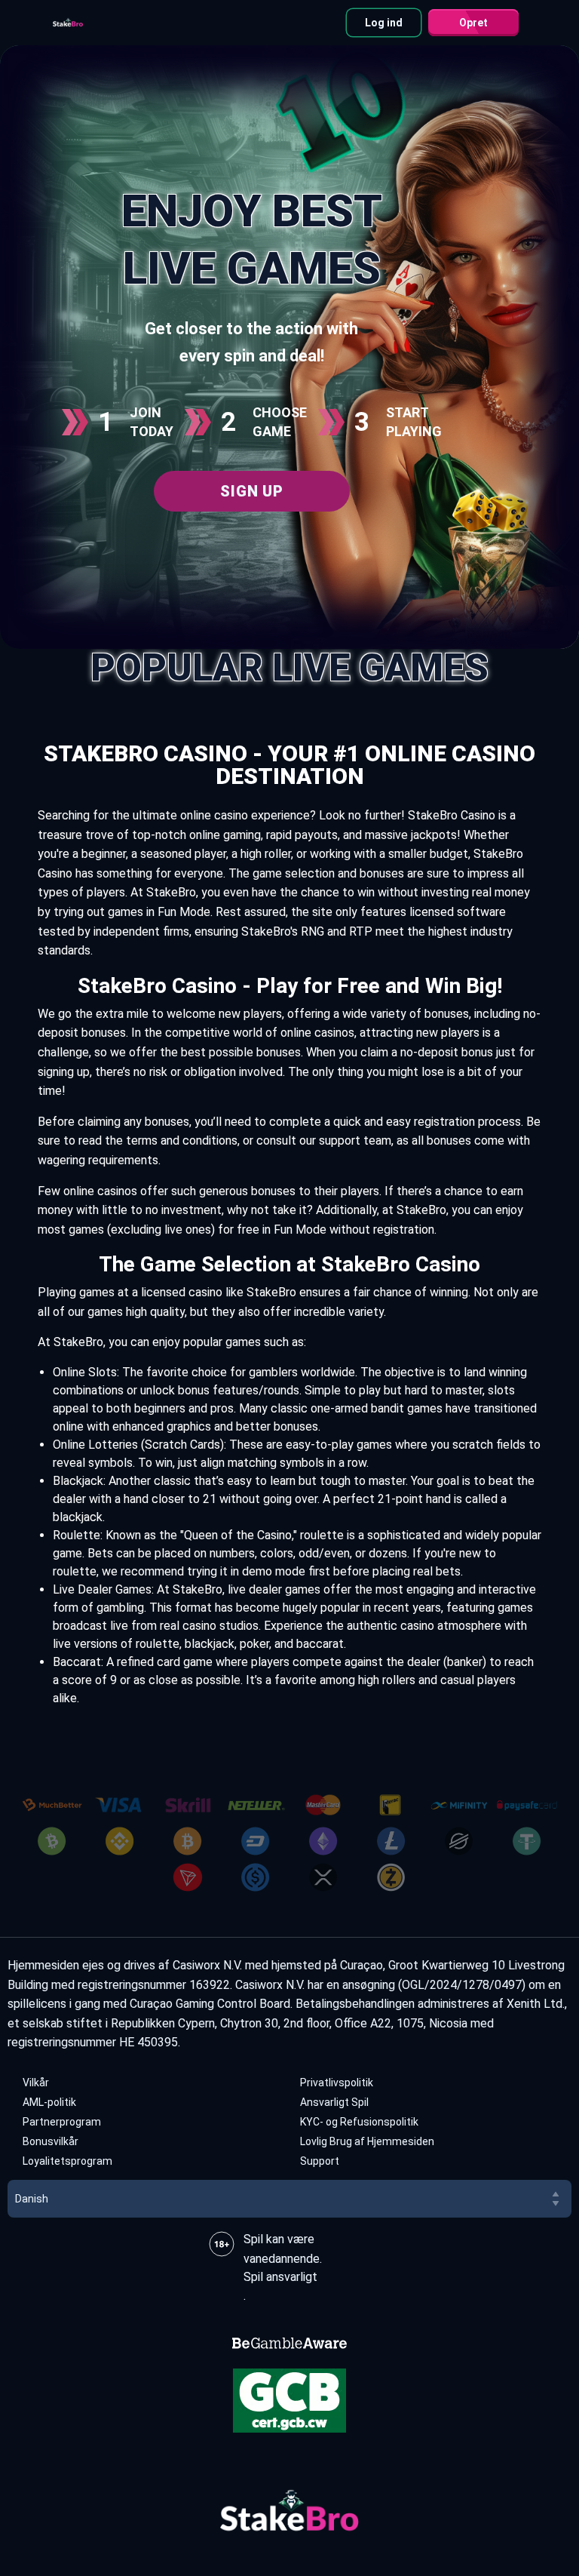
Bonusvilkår (51, 2141)
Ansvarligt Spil (334, 2102)
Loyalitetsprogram (67, 2161)
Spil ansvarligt (280, 2277)
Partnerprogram (62, 2122)
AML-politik (49, 2102)
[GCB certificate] (289, 2401)
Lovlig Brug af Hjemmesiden (367, 2141)
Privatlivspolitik (337, 2083)
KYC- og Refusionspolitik (359, 2122)
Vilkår (36, 2083)
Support (320, 2161)
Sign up (251, 491)
